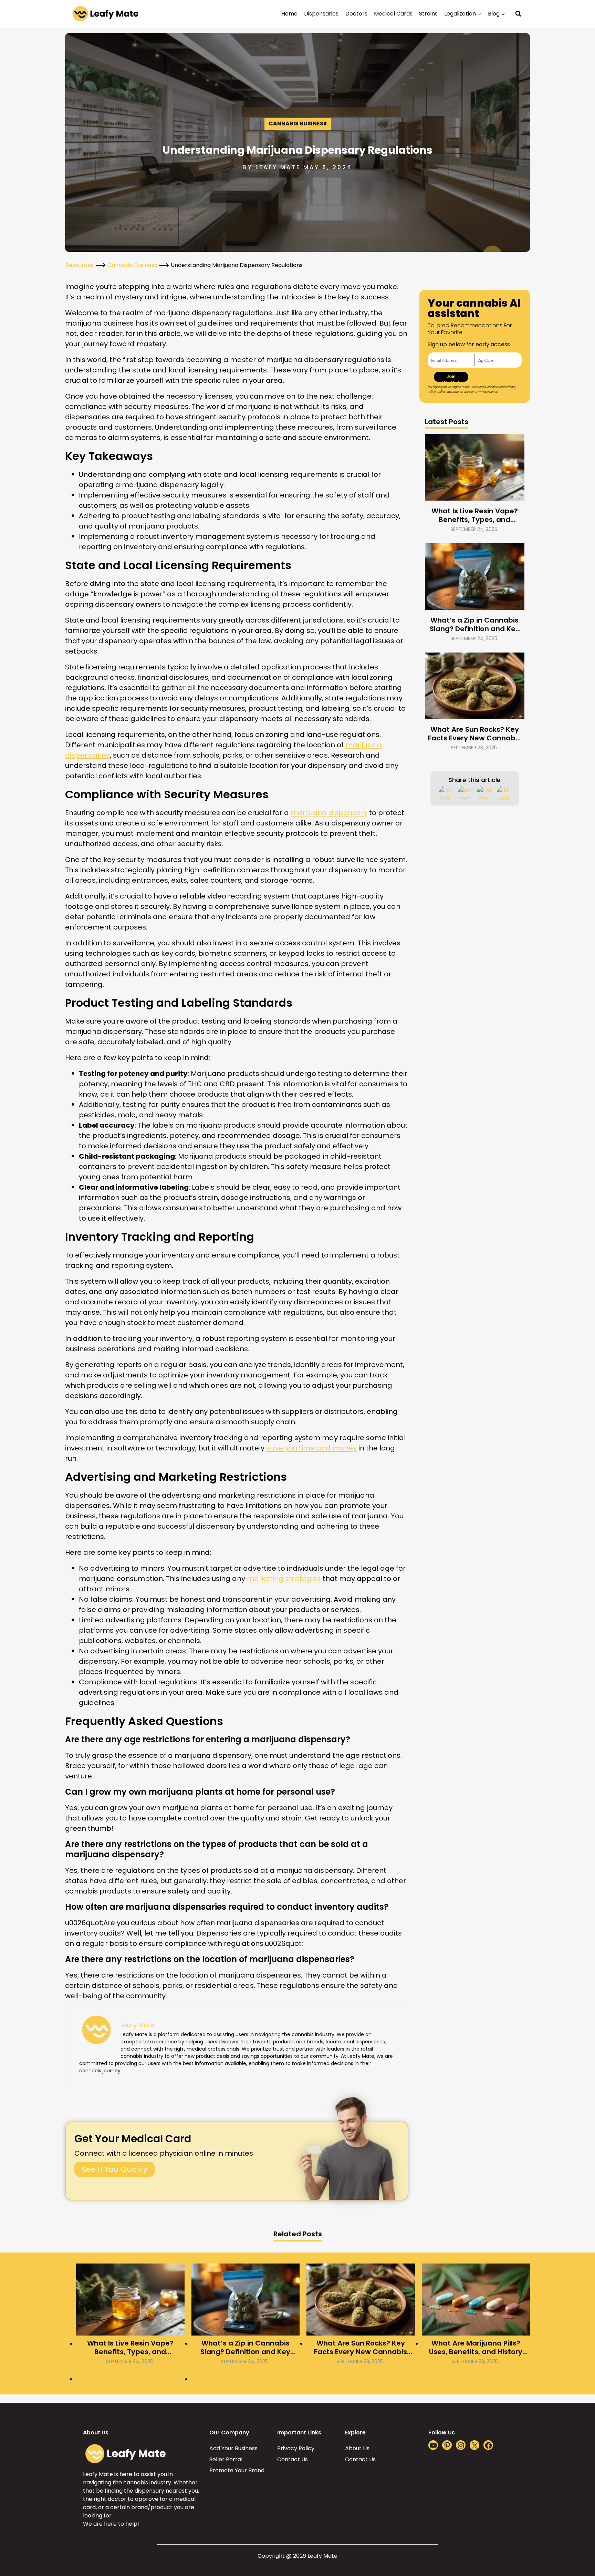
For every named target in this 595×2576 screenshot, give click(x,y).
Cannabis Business (298, 124)
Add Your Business (233, 2448)
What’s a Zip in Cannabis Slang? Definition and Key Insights (475, 625)
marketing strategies (284, 1579)
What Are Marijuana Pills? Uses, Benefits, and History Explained (476, 2348)
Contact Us (293, 2459)
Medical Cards (393, 14)
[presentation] (475, 467)
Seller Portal (226, 2459)
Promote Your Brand (237, 2470)
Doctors (356, 14)
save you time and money (311, 1448)
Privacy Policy (296, 2448)
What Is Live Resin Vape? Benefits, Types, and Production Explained (475, 515)
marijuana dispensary (329, 813)
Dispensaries (321, 14)
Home (289, 14)
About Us (357, 2448)
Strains (428, 14)
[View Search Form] (518, 14)
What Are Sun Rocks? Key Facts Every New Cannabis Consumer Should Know (474, 734)
